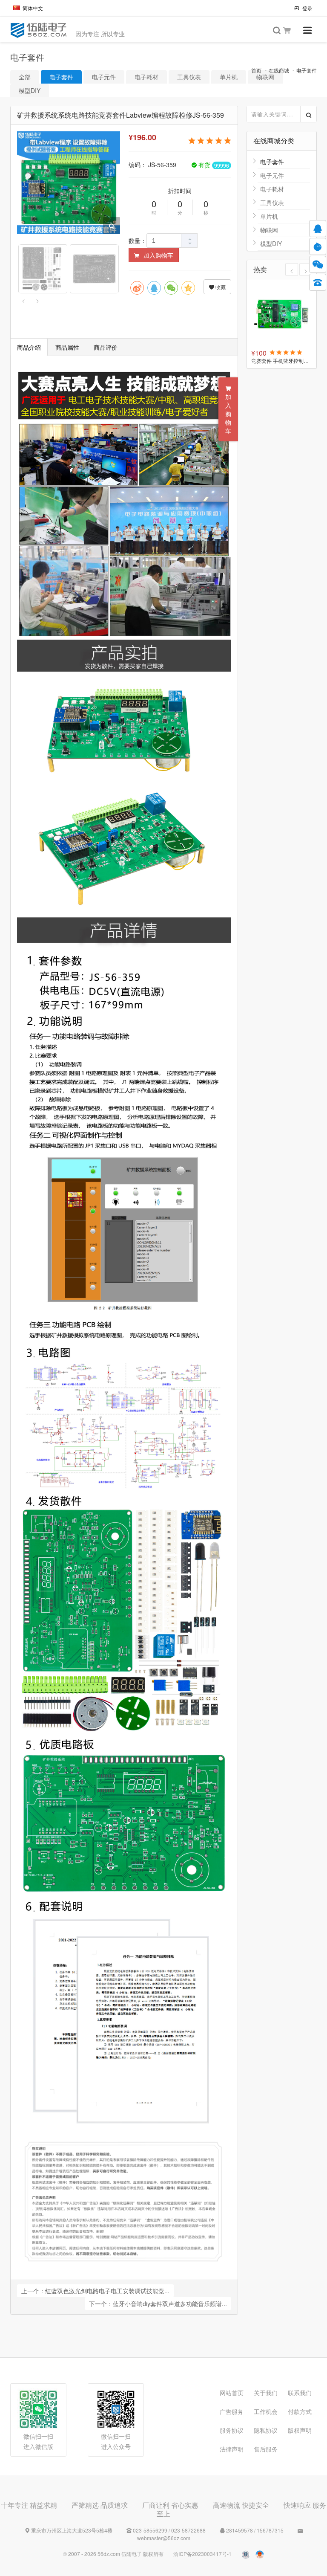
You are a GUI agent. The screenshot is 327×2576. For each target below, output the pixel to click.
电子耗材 (146, 77)
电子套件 (307, 70)
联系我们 (300, 2393)
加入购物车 (158, 255)
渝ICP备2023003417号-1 (202, 2554)
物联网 (269, 230)
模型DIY (30, 90)
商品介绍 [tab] (29, 347)
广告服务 (232, 2411)
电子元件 (104, 77)
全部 (25, 77)
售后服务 (266, 2449)
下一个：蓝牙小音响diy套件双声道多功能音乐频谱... (158, 2304)
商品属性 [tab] (67, 347)
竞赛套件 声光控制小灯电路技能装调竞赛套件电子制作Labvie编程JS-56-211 (282, 361)
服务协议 (232, 2430)
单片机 (229, 77)
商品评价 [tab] (106, 347)
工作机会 (266, 2411)
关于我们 (266, 2393)
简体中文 (33, 8)
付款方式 (300, 2411)
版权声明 (300, 2430)
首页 (256, 70)
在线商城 (279, 70)
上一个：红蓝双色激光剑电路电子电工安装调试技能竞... (95, 2291)
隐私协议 (266, 2430)
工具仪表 (189, 77)
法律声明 (232, 2449)
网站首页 (232, 2393)
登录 (307, 8)
